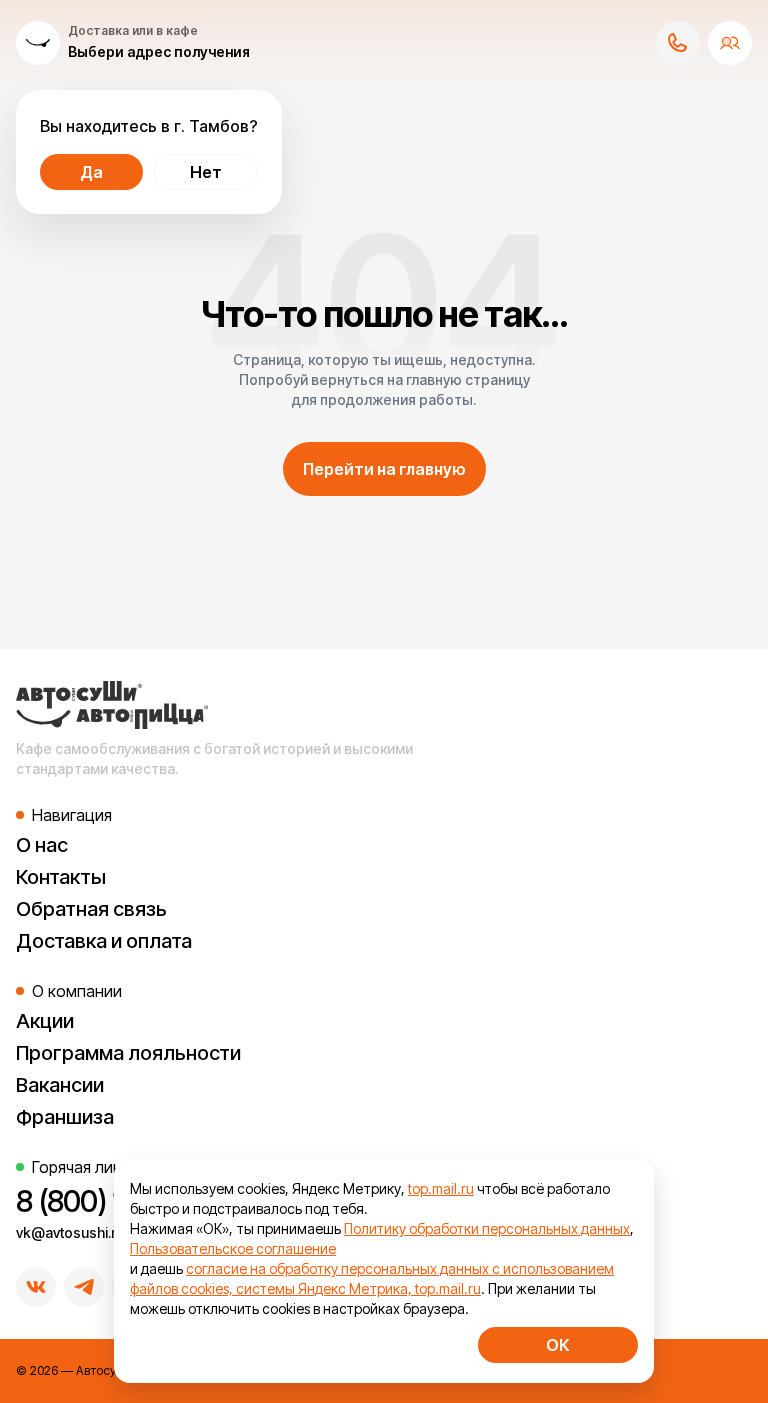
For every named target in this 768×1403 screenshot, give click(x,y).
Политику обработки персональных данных (487, 1228)
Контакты (61, 877)
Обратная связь (91, 909)
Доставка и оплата (104, 941)
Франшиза (65, 1117)
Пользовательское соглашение (233, 1248)
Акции (45, 1021)
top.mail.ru (441, 1188)
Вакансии (60, 1085)
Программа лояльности (128, 1053)
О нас (42, 845)
